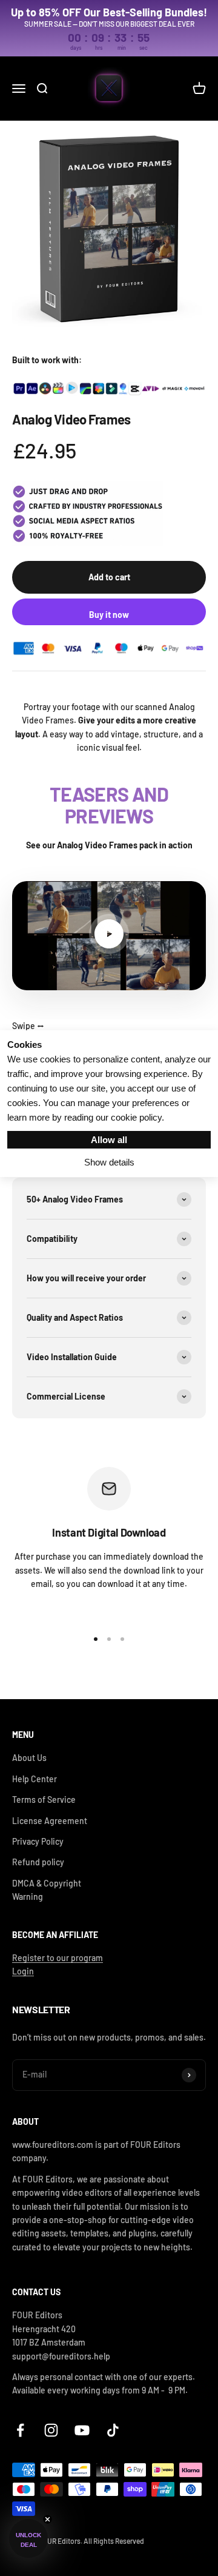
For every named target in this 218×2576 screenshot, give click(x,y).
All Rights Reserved (114, 2541)
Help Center (35, 1779)
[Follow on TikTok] (113, 2430)
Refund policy (38, 1862)
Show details (109, 1162)
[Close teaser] (48, 2519)
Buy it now (109, 615)
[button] (28, 2538)
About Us (29, 1758)
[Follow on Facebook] (20, 2430)
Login (23, 1971)
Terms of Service (44, 1800)
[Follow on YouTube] (82, 2430)
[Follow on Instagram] (51, 2430)
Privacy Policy (38, 1841)
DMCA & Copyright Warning (47, 1890)
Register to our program (58, 1958)
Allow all (109, 1140)
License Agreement (50, 1821)
